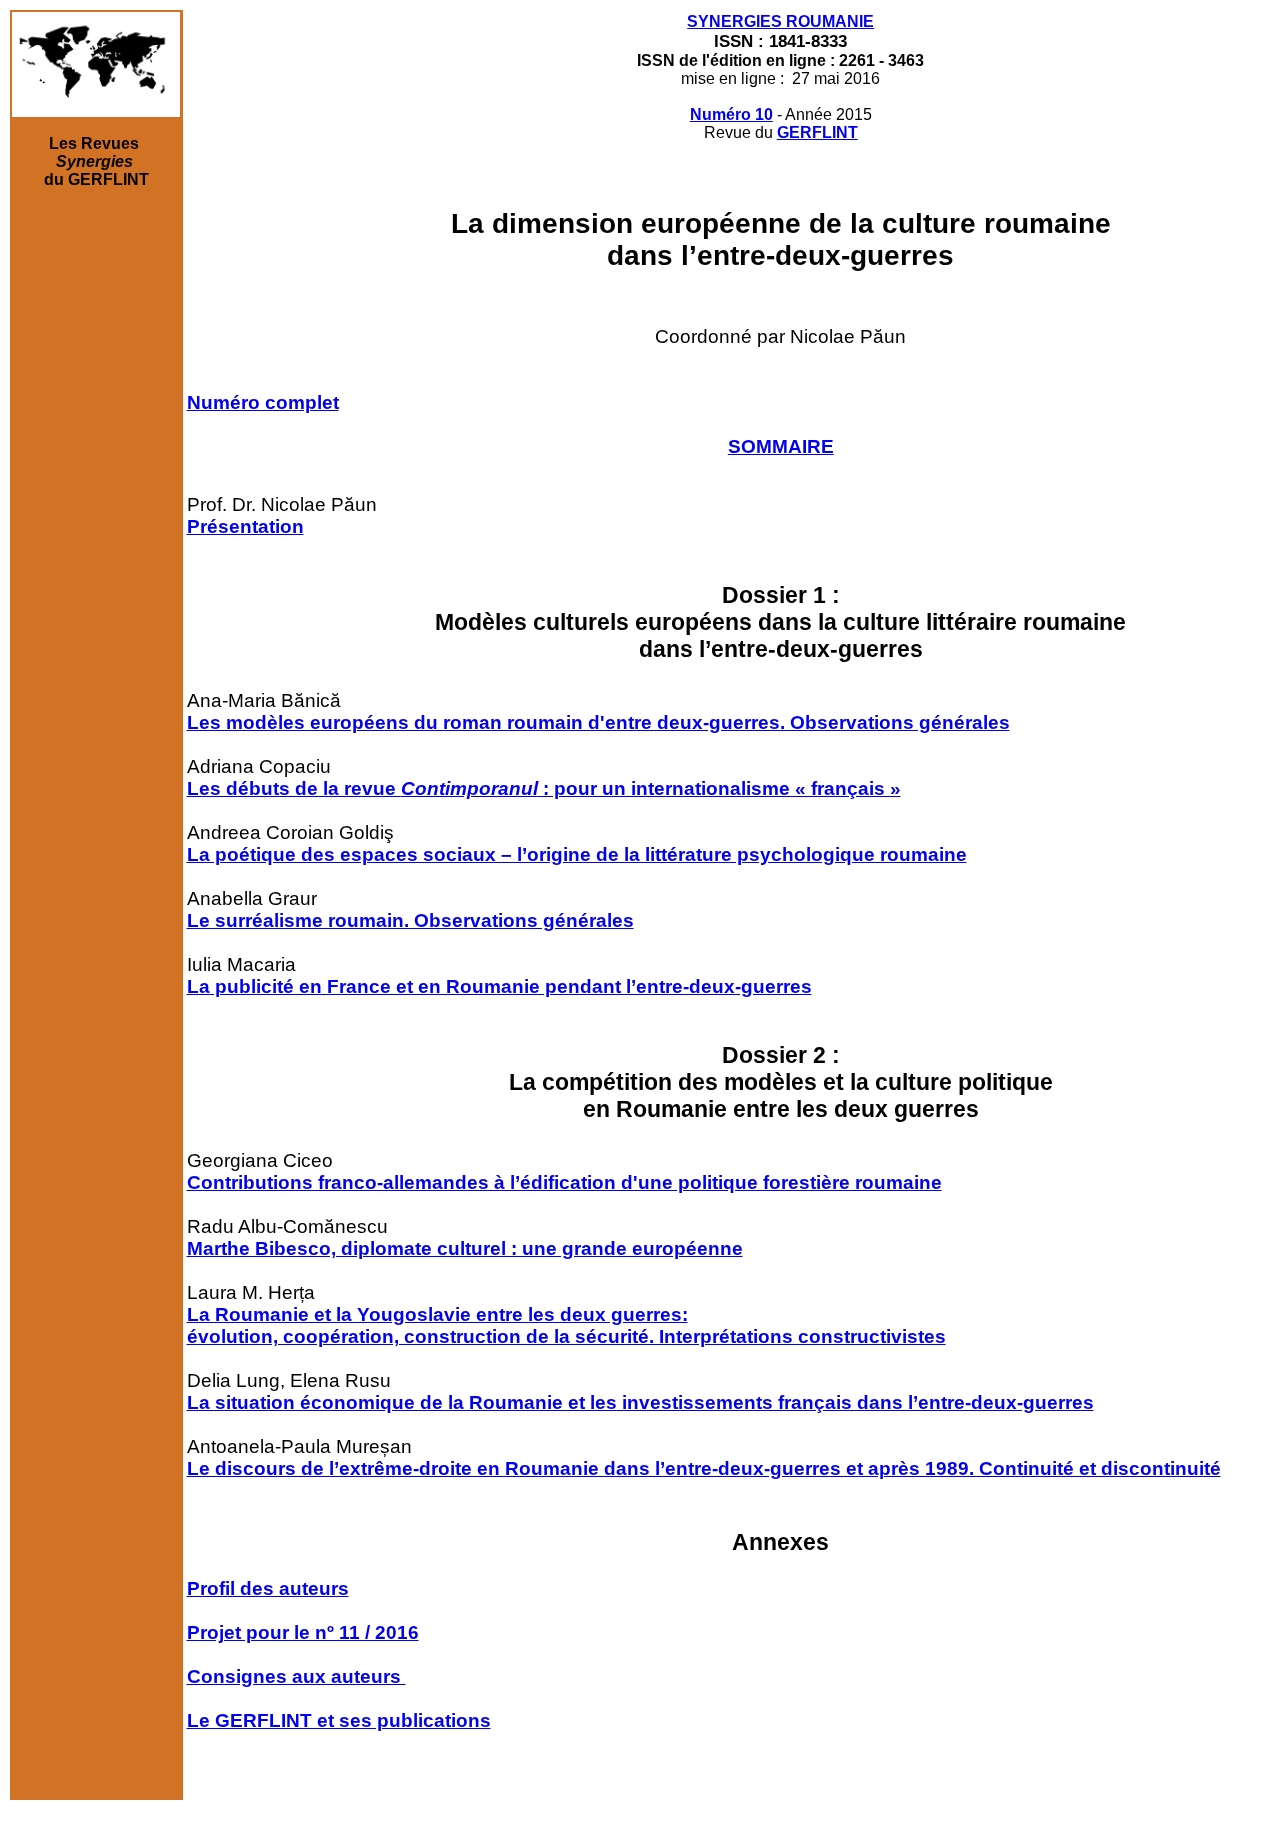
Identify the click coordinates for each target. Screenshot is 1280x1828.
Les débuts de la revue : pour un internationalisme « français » (544, 788)
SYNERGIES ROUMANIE (780, 21)
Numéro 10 (731, 114)
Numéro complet (263, 402)
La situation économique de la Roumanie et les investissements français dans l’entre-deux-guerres (640, 1402)
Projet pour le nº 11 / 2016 (303, 1632)
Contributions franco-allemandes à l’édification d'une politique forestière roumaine (564, 1182)
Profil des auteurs (268, 1588)
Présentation (245, 526)
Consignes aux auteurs (296, 1676)
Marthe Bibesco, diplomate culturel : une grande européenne (465, 1248)
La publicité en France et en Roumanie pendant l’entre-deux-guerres (499, 986)
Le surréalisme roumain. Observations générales (410, 920)
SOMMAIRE (781, 446)
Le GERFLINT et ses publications (339, 1720)
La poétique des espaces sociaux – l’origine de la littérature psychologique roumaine (577, 854)
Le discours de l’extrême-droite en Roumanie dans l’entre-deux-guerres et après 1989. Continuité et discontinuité (704, 1468)
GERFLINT (817, 132)
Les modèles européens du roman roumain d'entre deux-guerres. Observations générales (598, 722)
